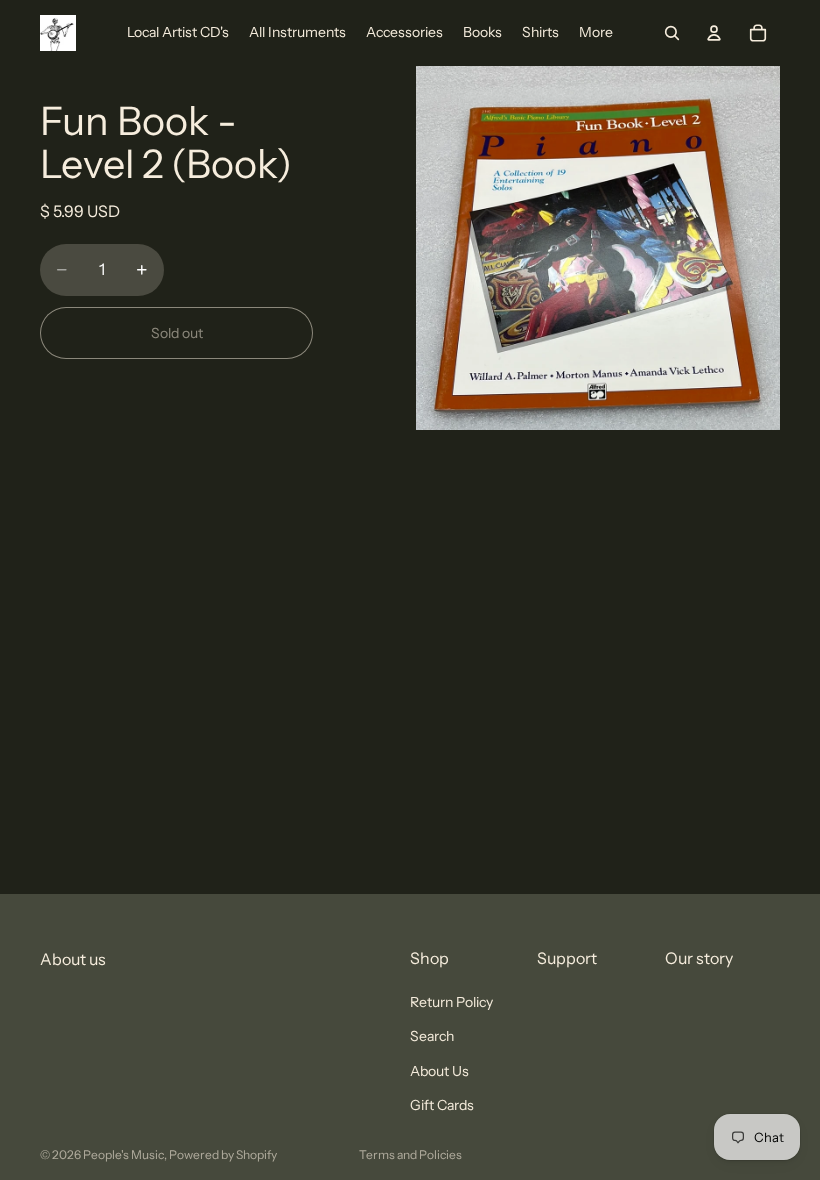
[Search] (672, 33)
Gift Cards (442, 1105)
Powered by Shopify (223, 1154)
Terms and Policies (410, 1154)
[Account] (714, 33)
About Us (439, 1071)
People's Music (123, 1154)
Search (432, 1037)
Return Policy (451, 1002)
